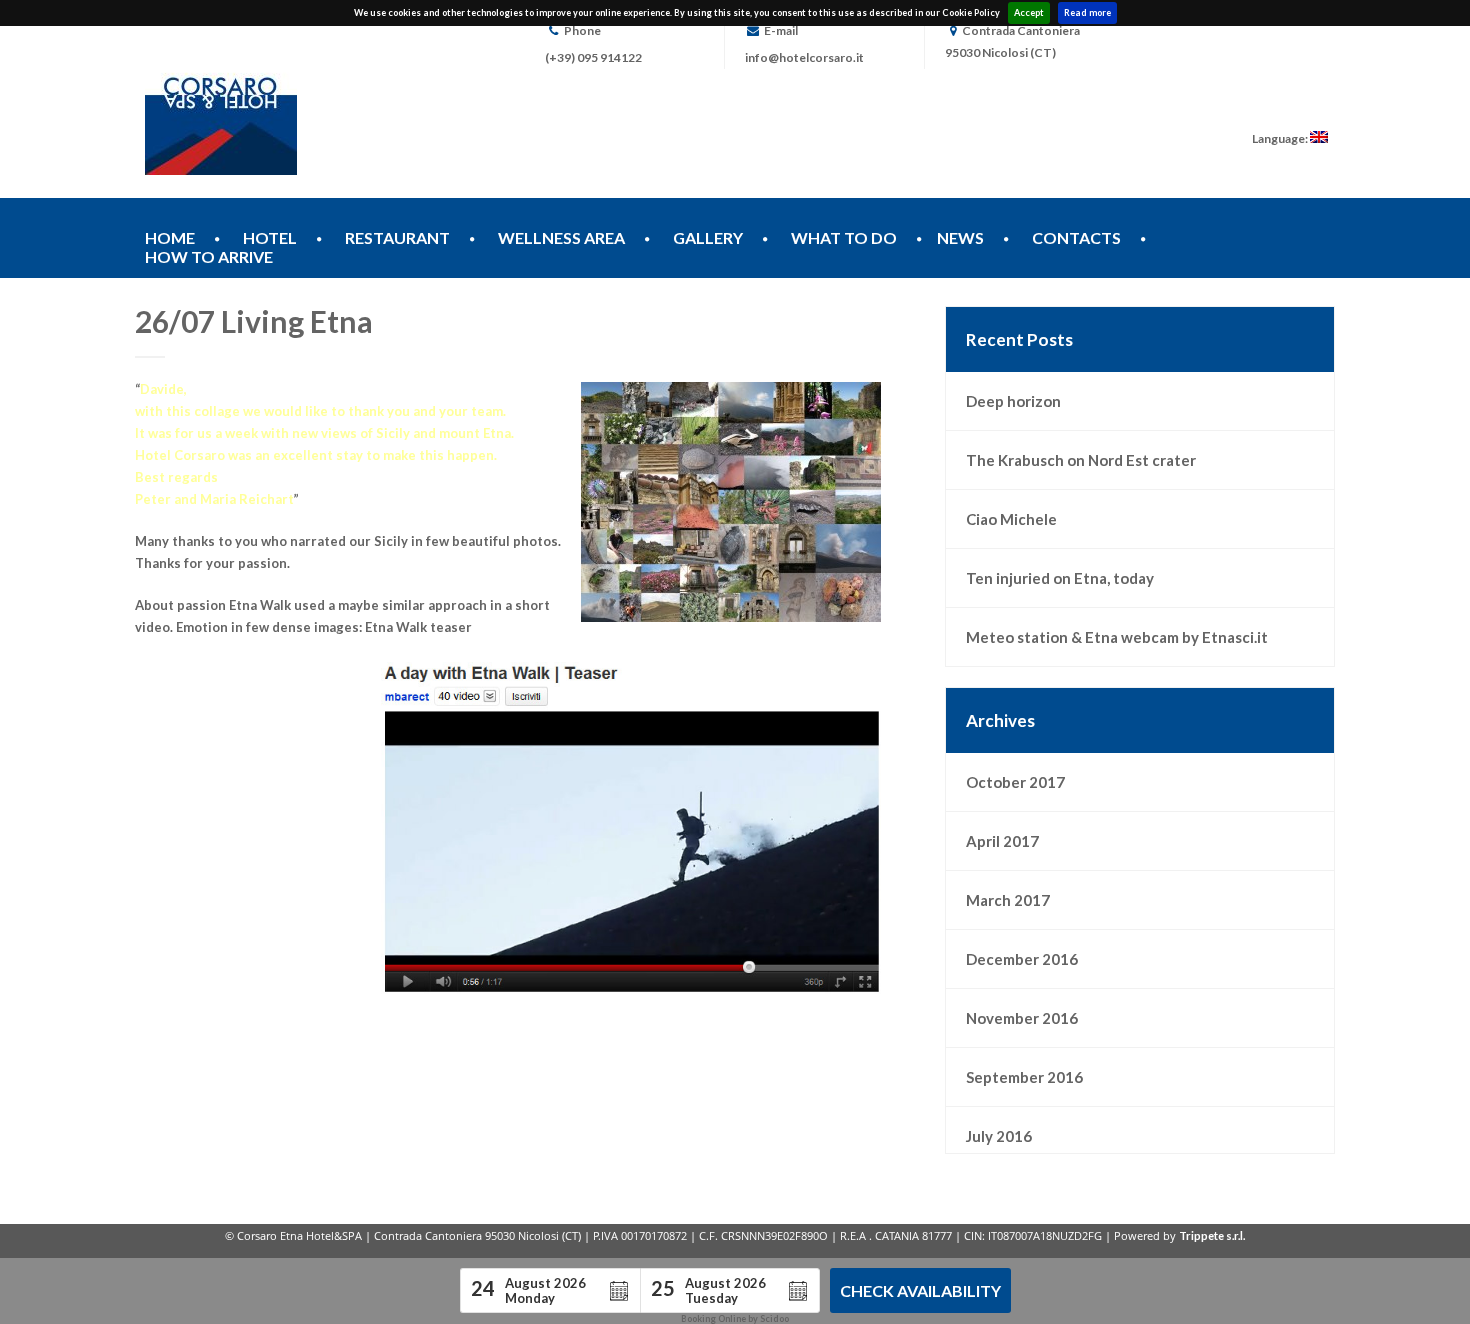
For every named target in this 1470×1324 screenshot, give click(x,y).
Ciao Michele (1011, 519)
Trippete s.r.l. (1212, 1235)
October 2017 (1015, 782)
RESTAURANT (397, 237)
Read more (1087, 12)
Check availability (920, 1290)
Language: (1281, 138)
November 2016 (1022, 1018)
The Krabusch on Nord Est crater (1081, 460)
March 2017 (1008, 900)
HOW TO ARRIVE (209, 256)
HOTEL (270, 237)
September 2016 (1024, 1077)
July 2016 (999, 1136)
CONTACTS (1076, 237)
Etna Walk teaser (418, 627)
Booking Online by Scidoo (735, 1318)
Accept (1029, 12)
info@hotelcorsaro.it (804, 57)
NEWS (960, 237)
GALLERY (708, 237)
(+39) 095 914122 (593, 57)
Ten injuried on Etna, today (1060, 578)
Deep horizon (1013, 401)
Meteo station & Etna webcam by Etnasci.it (1117, 637)
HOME (170, 237)
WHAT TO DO (844, 237)
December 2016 (1022, 959)
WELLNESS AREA (561, 237)
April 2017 (1002, 841)
